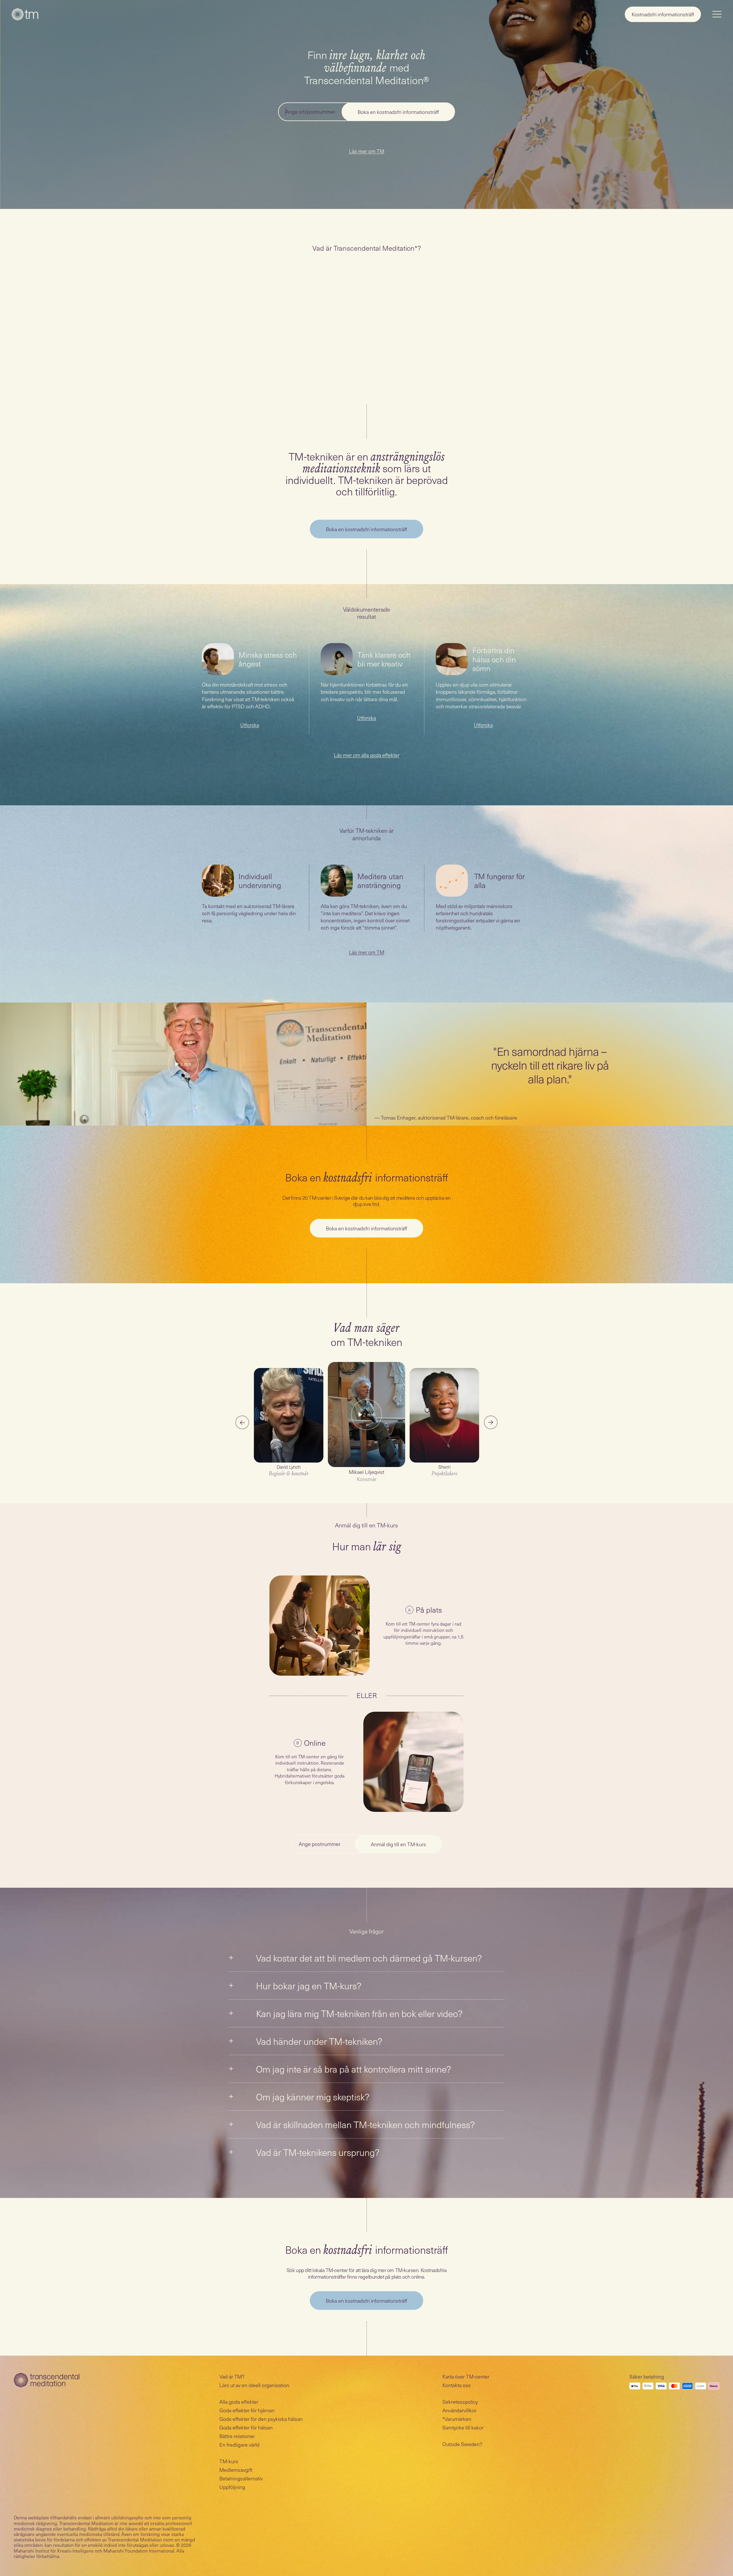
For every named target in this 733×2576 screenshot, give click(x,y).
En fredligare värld (239, 2444)
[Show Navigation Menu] (717, 14)
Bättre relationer (237, 2436)
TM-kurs (229, 2461)
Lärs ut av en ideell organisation (254, 2385)
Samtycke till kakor (463, 2427)
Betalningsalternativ (241, 2478)
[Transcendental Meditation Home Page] (25, 14)
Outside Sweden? (462, 2444)
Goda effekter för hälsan (246, 2427)
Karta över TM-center (466, 2376)
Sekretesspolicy (460, 2402)
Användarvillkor (459, 2410)
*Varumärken (457, 2419)
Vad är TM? (232, 2376)
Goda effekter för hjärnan (247, 2410)
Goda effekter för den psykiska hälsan (261, 2419)
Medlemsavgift (236, 2470)
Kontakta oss (457, 2385)
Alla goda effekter (239, 2402)
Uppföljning (232, 2487)
